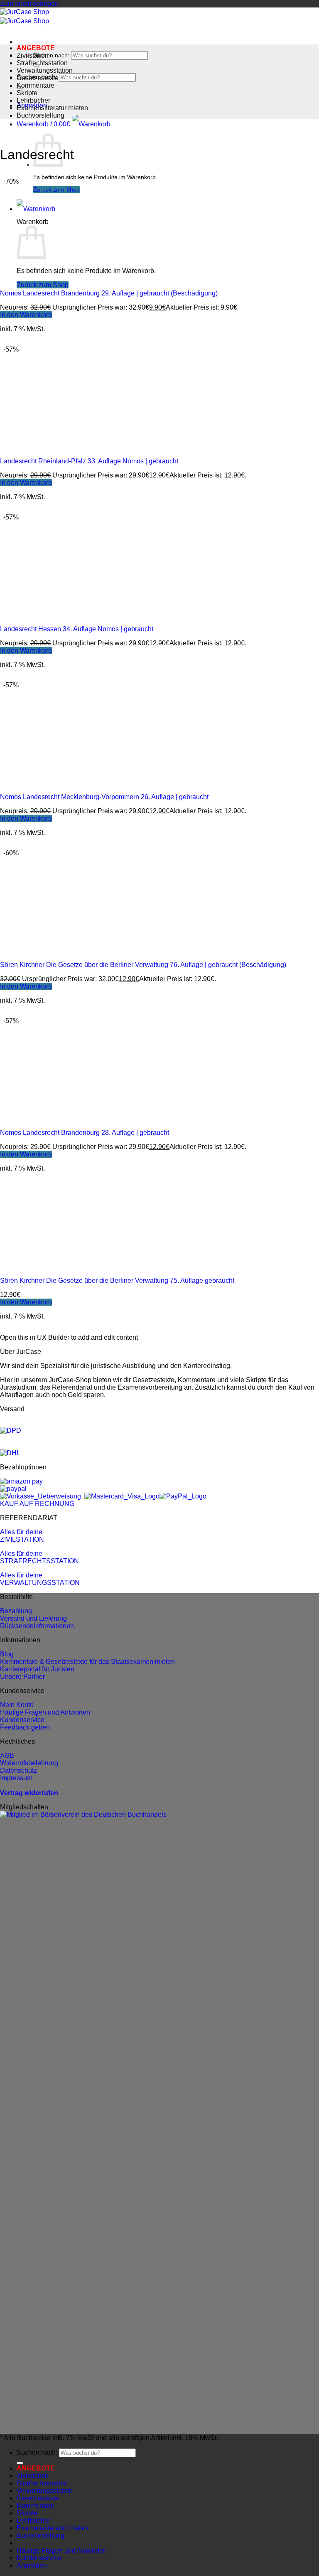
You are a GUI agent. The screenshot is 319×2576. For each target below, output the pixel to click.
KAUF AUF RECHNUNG (37, 1504)
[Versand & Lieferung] (11, 1431)
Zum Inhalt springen (29, 4)
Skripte (27, 93)
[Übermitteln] (20, 2463)
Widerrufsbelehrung (29, 1763)
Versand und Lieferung (33, 1618)
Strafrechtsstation (42, 63)
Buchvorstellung (40, 115)
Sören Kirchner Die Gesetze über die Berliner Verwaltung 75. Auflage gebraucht (117, 1281)
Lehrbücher (33, 100)
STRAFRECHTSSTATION (39, 1561)
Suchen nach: (51, 55)
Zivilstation (33, 55)
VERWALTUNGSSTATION (40, 1583)
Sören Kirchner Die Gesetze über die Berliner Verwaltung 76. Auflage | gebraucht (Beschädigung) (143, 965)
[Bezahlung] (21, 1481)
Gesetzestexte (38, 78)
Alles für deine (21, 1532)
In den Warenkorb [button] (26, 315)
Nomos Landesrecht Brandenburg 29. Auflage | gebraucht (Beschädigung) (109, 293)
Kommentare (36, 85)
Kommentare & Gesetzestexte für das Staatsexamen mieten (87, 1662)
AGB (7, 1755)
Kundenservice (22, 1720)
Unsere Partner (22, 1677)
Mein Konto (17, 1705)
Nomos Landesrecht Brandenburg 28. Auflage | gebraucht (85, 1133)
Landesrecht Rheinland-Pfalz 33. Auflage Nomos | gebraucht (89, 461)
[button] (64, 124)
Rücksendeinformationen (37, 1626)
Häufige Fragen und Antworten (45, 1712)
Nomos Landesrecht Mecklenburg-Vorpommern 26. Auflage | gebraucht (104, 797)
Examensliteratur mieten (52, 108)
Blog (7, 1654)
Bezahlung (16, 1611)
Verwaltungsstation (45, 70)
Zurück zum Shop (56, 189)
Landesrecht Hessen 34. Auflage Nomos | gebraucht (77, 629)
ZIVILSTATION (22, 1539)
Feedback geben (25, 1727)
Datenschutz (18, 1770)
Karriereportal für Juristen (37, 1669)
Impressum (16, 1778)
